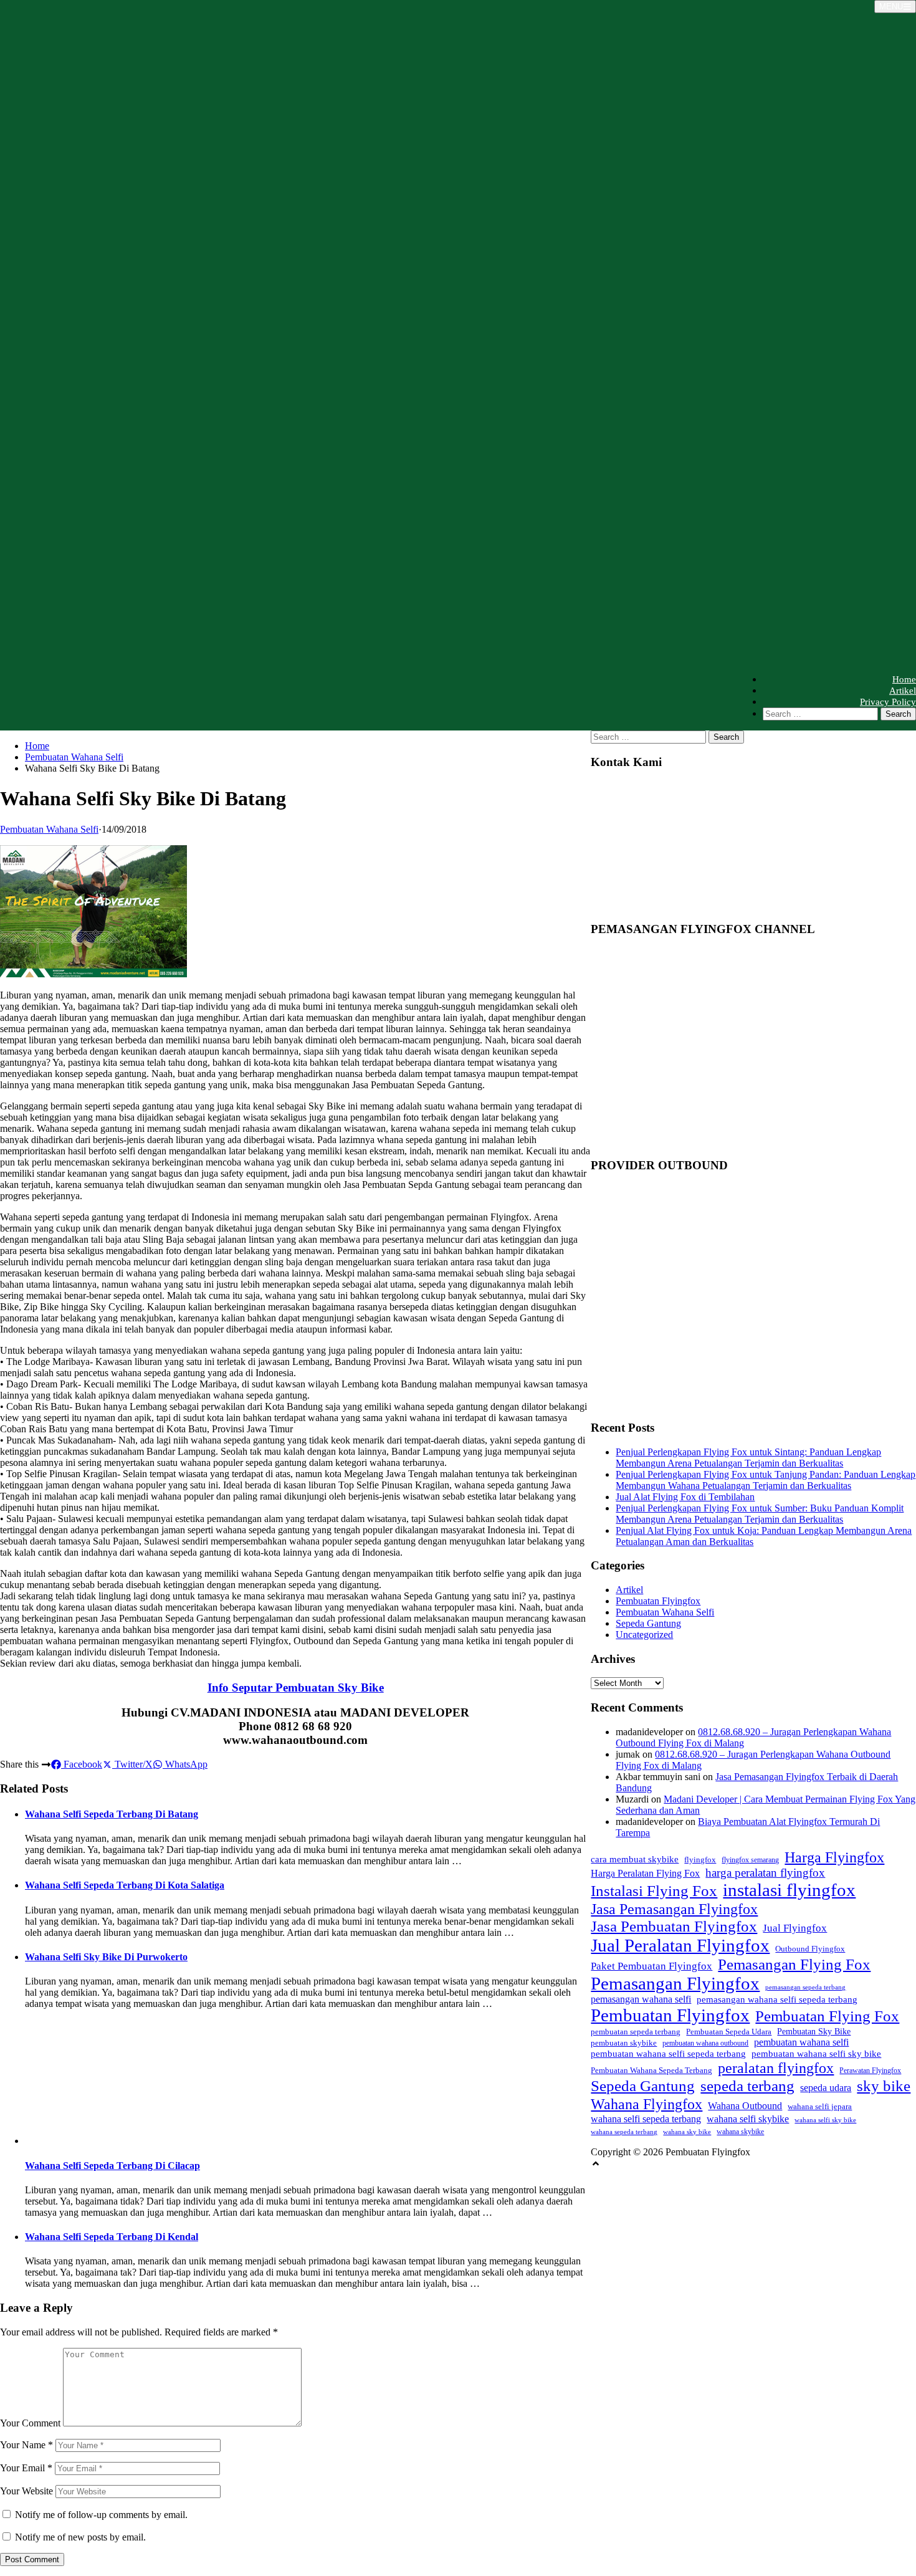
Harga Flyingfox (834, 1857)
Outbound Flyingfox (810, 1949)
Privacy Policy (888, 702)
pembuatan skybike (624, 2043)
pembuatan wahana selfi (801, 2042)
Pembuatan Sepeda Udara (729, 2032)
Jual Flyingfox (795, 1928)
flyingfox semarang (750, 1860)
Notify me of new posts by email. (80, 2537)
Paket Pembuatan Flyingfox (651, 1966)
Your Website (26, 2491)
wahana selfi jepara (820, 2106)
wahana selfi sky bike (825, 2120)
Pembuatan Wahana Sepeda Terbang (651, 2070)
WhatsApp (185, 1764)
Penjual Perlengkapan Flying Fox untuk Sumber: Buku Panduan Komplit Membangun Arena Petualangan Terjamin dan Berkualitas (760, 1514)
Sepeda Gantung (648, 1623)
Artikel (903, 691)
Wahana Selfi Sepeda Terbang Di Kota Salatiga (125, 1885)
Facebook (82, 1764)
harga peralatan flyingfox (765, 1873)
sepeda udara (826, 2088)
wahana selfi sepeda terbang (646, 2119)
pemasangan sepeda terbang (805, 1987)
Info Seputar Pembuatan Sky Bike (296, 1688)
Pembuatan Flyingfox (658, 1601)
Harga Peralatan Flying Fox (645, 1873)
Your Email (26, 2468)
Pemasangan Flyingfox (675, 1983)
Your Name (26, 2445)
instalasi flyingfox (789, 1890)
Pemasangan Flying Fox (794, 1964)
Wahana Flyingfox (646, 2104)
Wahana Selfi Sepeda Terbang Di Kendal (112, 2237)
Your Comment (30, 2423)
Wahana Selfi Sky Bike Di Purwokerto (106, 1957)
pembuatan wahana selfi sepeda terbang (668, 2053)
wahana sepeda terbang (624, 2132)
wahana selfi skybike (748, 2119)
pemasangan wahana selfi (641, 1999)
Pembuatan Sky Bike (814, 2031)
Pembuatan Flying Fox (827, 2016)
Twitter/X (132, 1764)
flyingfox (700, 1860)
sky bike (884, 2085)
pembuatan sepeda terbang (636, 2032)
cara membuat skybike (635, 1859)
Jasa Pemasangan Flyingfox (674, 1909)
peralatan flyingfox (776, 2068)
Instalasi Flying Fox (654, 1891)
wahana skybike (740, 2132)
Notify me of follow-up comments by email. (101, 2515)
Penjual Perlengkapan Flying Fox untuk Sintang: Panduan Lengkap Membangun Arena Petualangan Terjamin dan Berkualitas (748, 1458)
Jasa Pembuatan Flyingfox (674, 1926)
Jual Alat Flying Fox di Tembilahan (685, 1497)
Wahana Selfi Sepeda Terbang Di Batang (112, 1814)
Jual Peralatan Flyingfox (680, 1945)
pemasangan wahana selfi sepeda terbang (777, 1999)
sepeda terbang (747, 2086)
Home (904, 679)
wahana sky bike (687, 2132)
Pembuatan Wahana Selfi (74, 757)
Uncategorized (644, 1635)
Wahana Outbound (745, 2106)
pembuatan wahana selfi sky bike (816, 2053)
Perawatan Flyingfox (870, 2071)
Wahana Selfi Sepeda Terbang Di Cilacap (112, 2166)
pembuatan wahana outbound (705, 2043)
